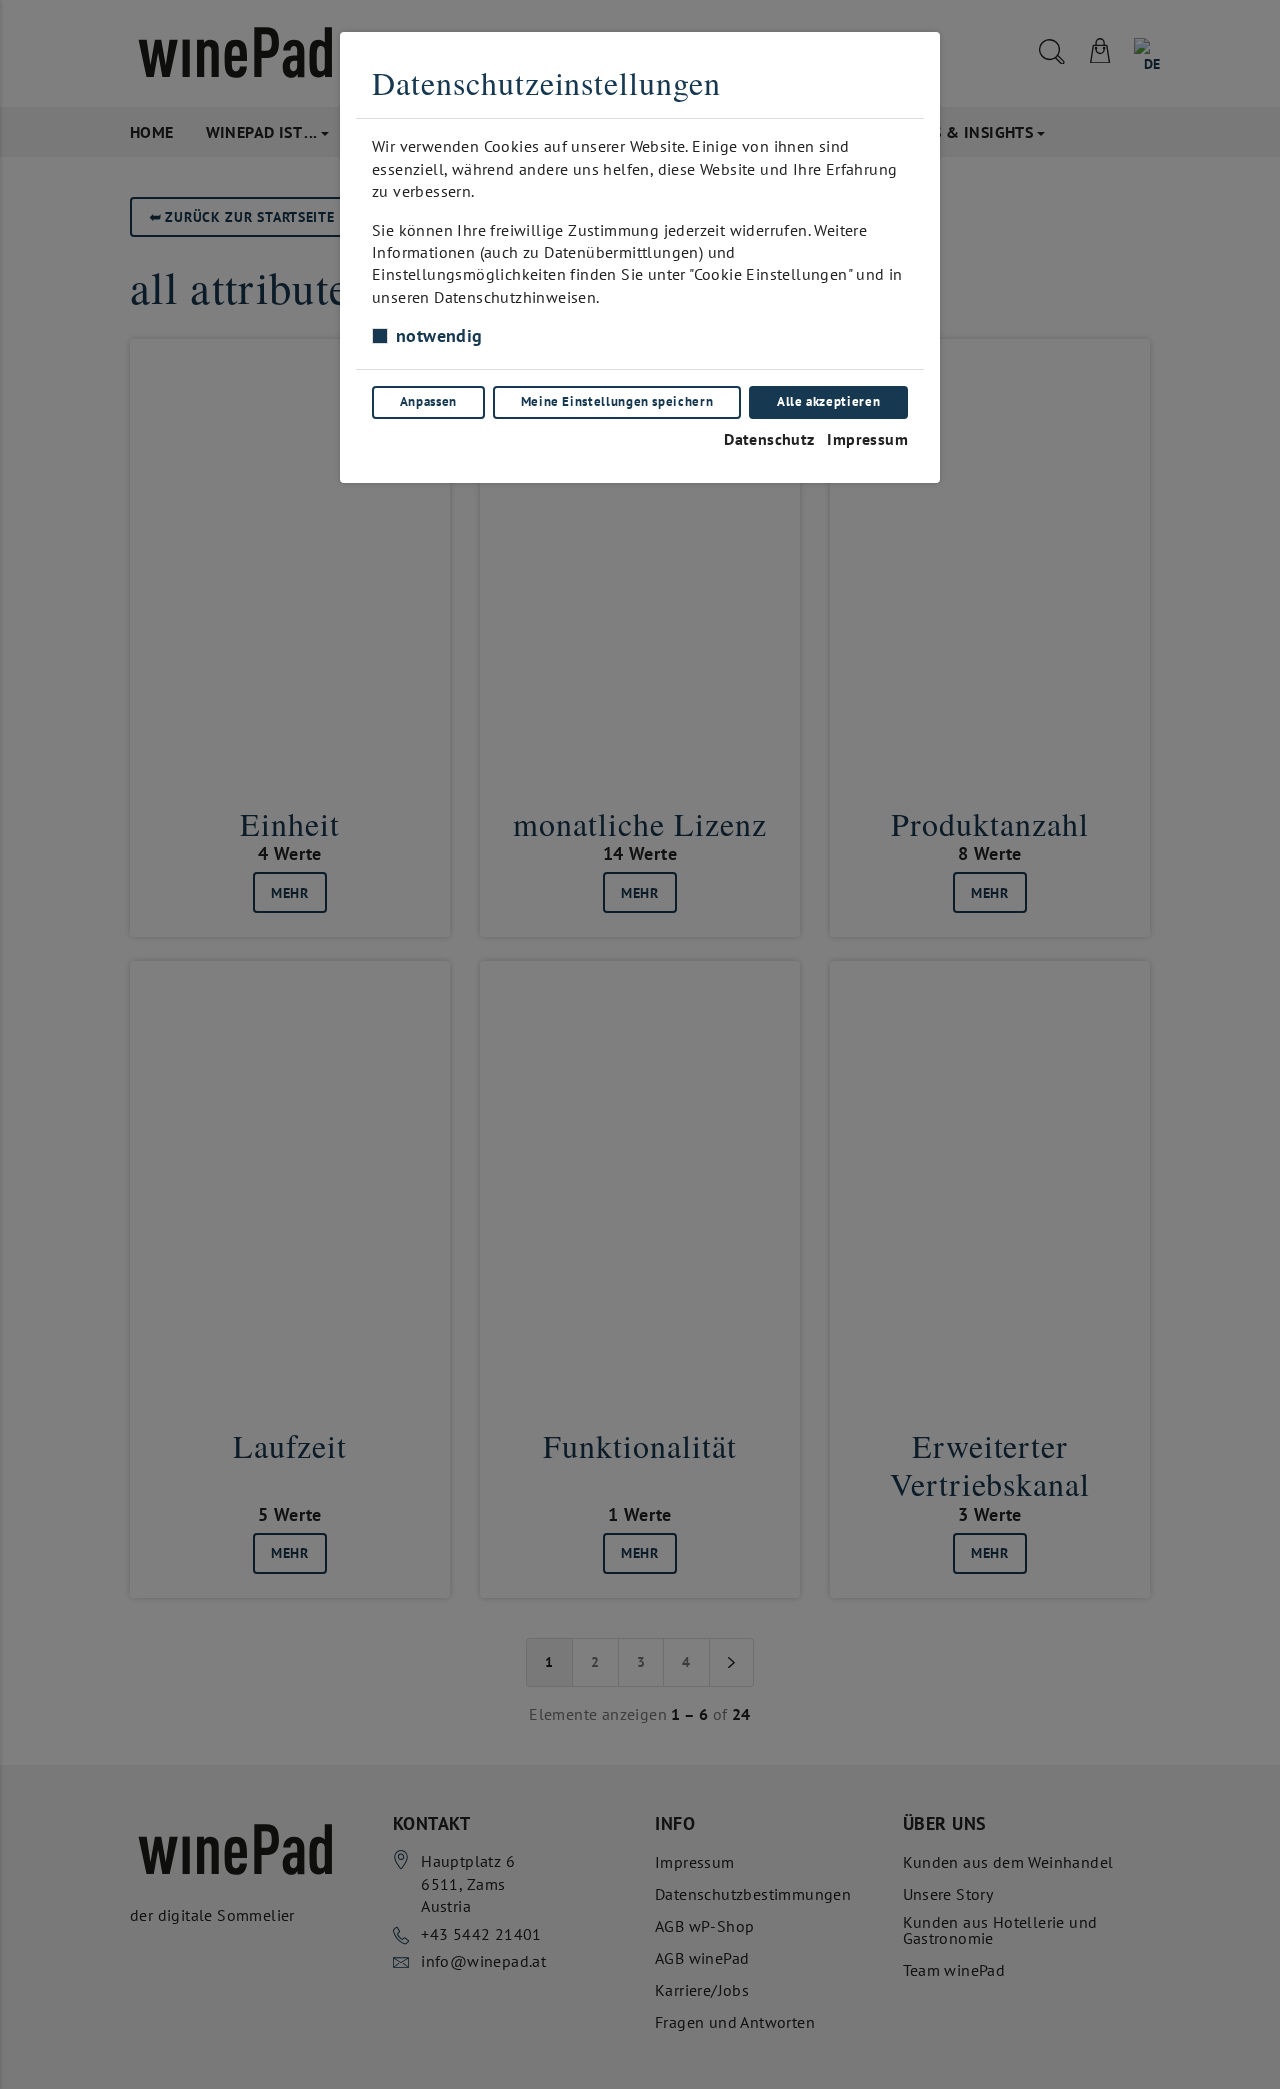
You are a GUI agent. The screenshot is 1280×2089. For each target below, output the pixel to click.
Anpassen (428, 401)
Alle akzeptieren (828, 401)
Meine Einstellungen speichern (617, 401)
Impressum (867, 439)
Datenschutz (769, 439)
